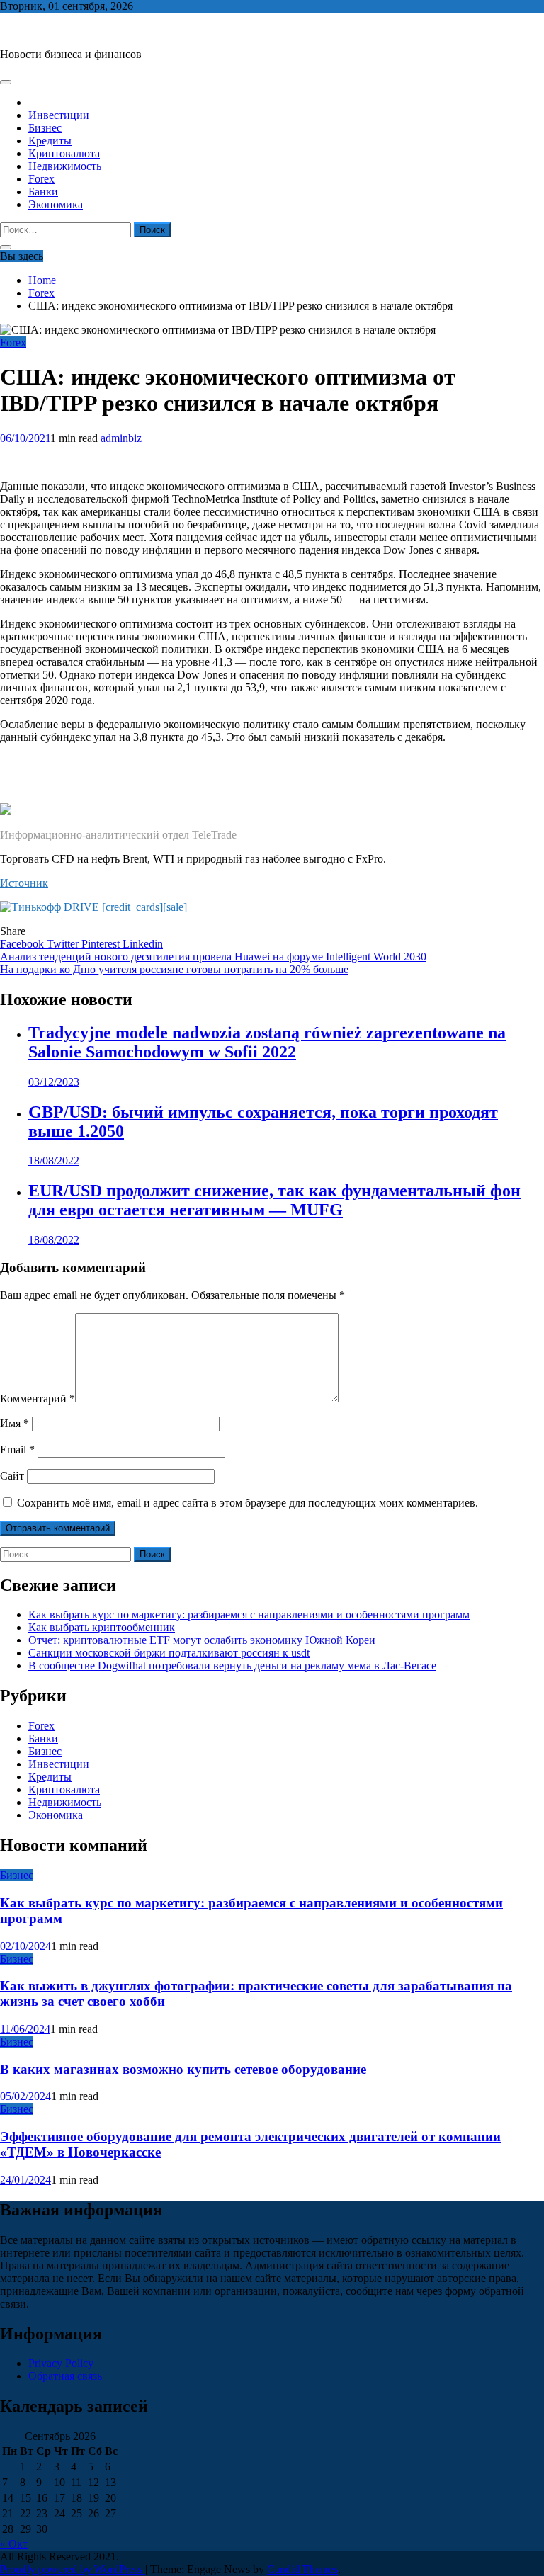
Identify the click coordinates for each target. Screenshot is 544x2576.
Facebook (23, 944)
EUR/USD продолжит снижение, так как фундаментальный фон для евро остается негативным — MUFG (274, 1200)
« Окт (14, 2544)
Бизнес (45, 128)
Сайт (12, 1476)
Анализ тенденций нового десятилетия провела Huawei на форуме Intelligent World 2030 (213, 957)
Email (17, 1449)
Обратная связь (65, 2376)
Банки (43, 192)
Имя (15, 1423)
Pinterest (102, 944)
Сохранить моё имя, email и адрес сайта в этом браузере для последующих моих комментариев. (248, 1503)
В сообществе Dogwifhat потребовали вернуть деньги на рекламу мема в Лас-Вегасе (232, 1666)
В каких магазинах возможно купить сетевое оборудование (183, 2069)
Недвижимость (65, 166)
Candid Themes (302, 2569)
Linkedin (143, 944)
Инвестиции (59, 115)
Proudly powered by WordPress (73, 2569)
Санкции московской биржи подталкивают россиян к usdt (169, 1653)
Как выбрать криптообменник (102, 1627)
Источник (24, 883)
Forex (41, 179)
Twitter (64, 944)
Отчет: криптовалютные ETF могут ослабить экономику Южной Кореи (202, 1640)
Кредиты (50, 141)
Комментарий (38, 1398)
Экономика (56, 204)
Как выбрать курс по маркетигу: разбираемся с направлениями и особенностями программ (249, 1615)
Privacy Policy (61, 2363)
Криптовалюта (64, 153)
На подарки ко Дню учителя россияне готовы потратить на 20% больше (174, 969)
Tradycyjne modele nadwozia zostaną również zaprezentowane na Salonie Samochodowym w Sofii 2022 (267, 1042)
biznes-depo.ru (33, 30)
